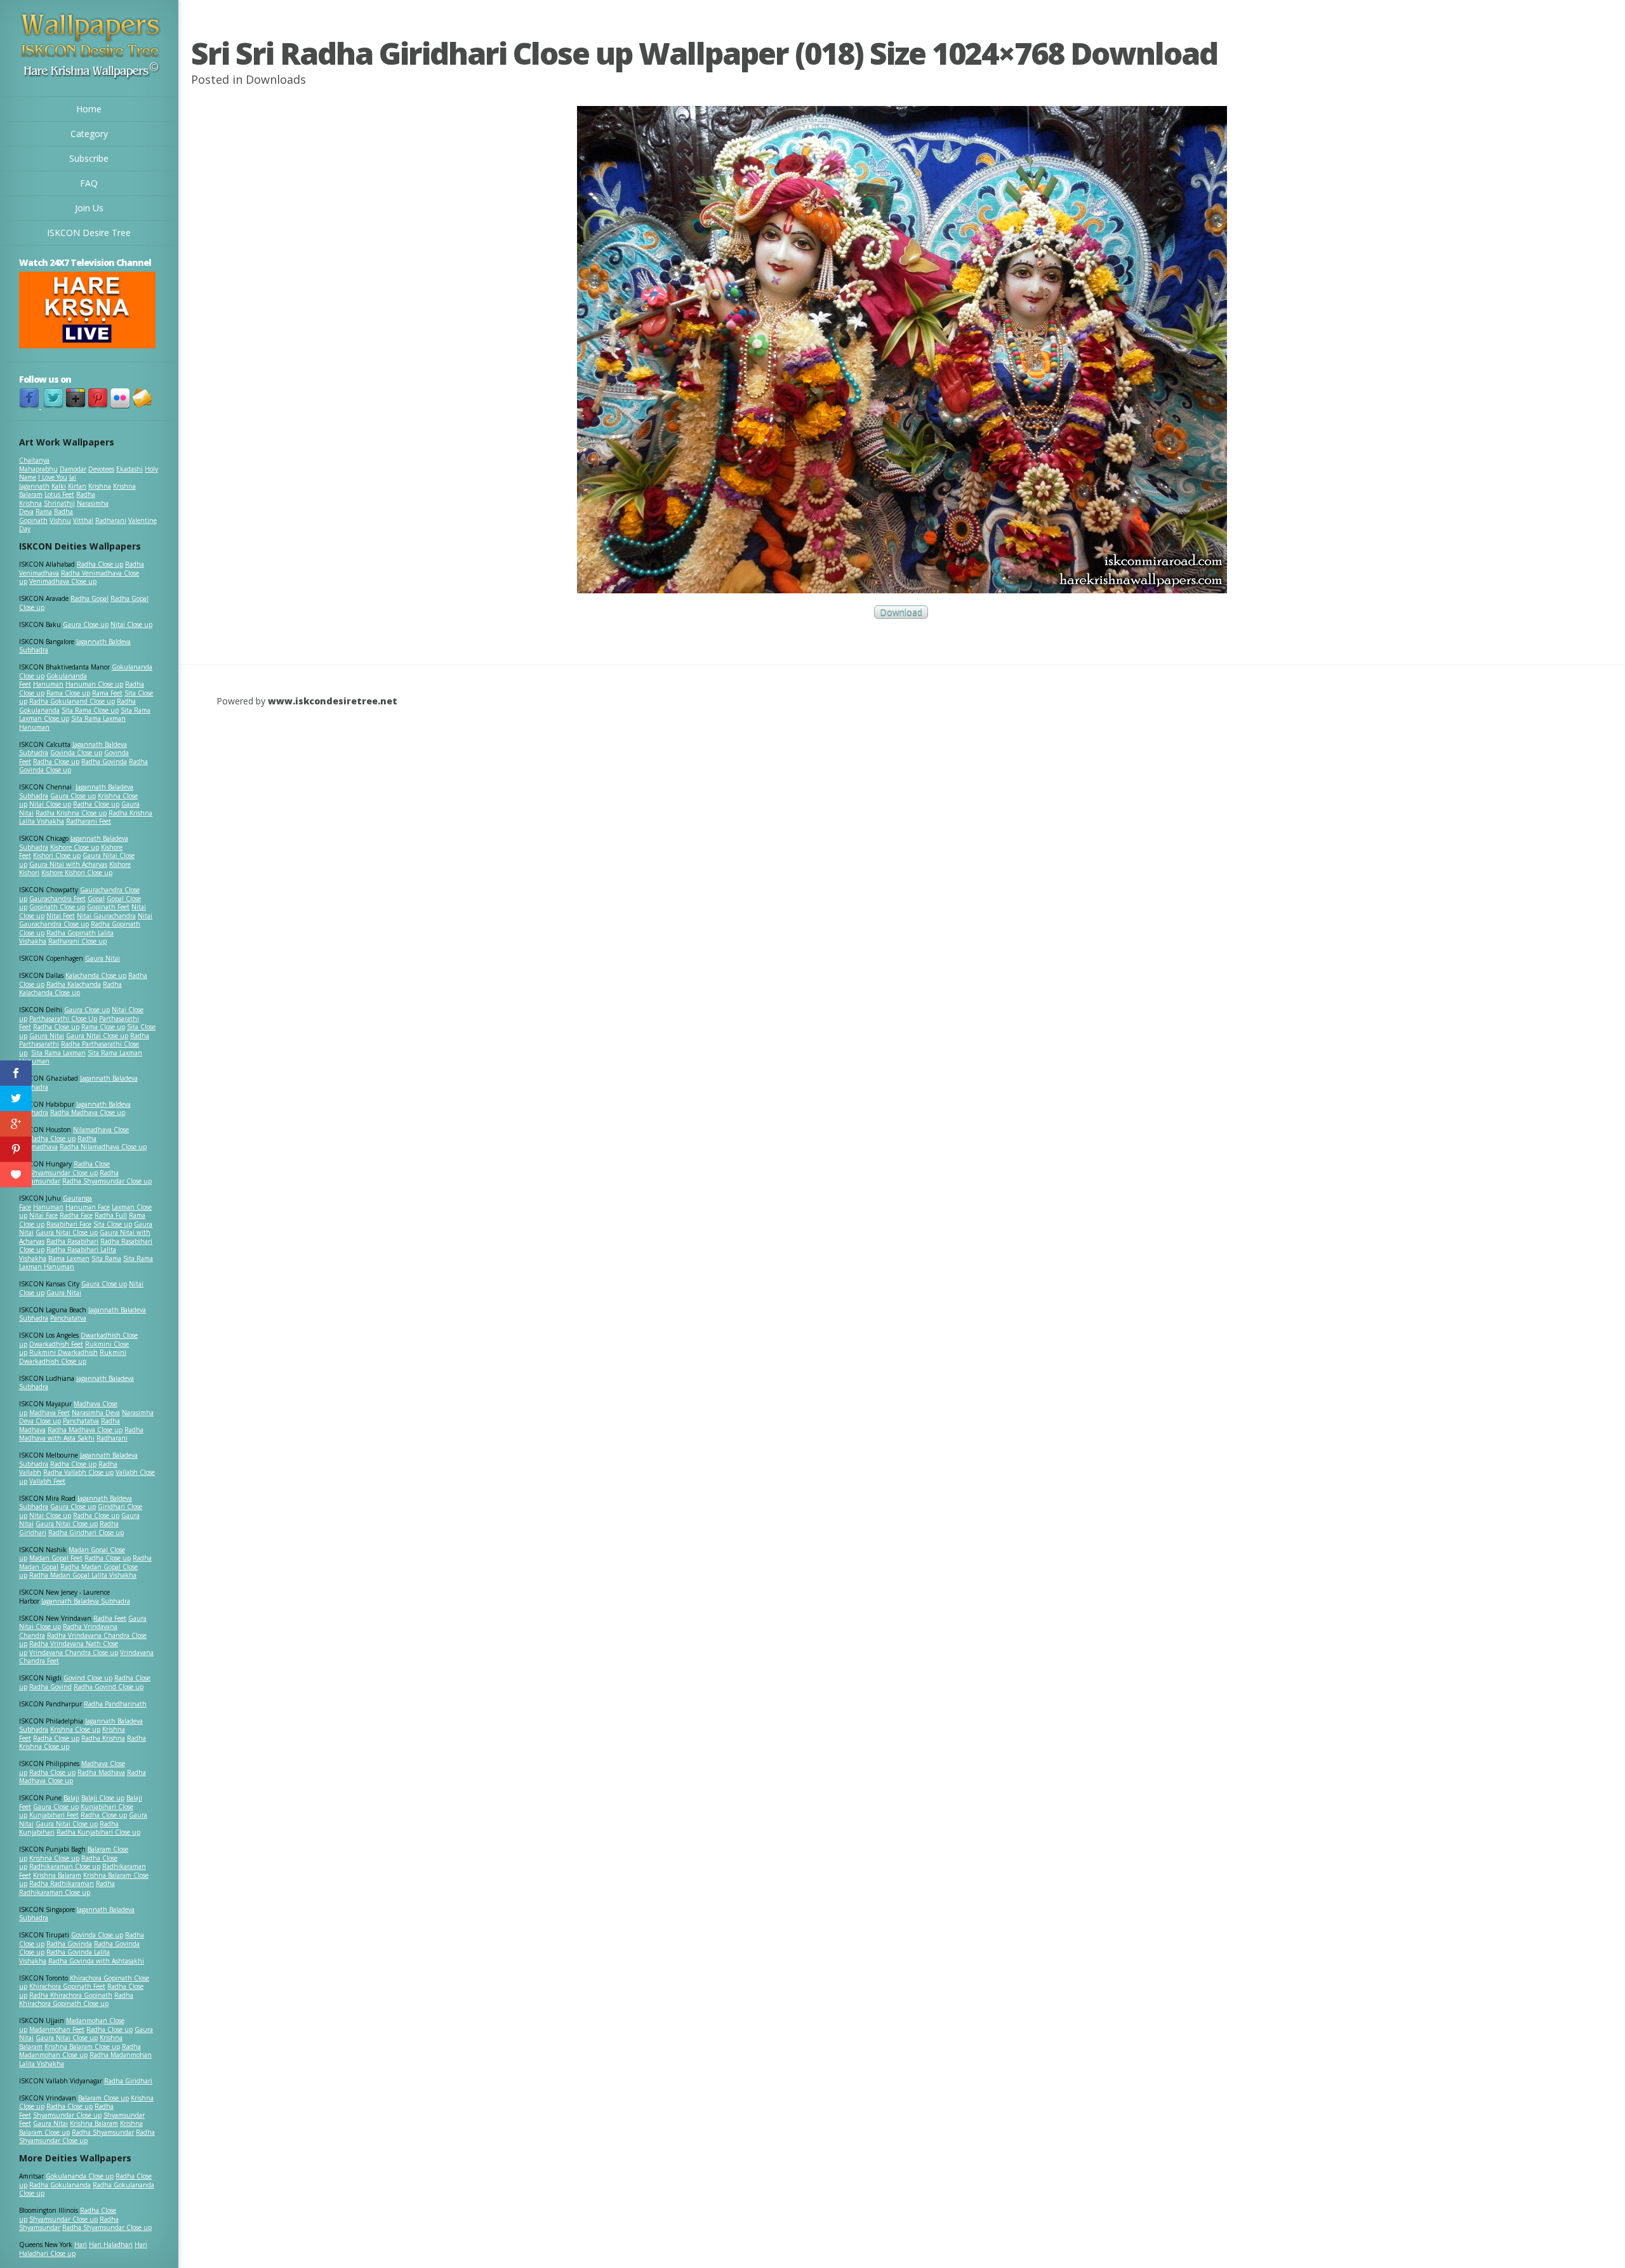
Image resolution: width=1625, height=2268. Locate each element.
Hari (81, 2245)
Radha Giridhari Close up (86, 1533)
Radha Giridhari (128, 2081)
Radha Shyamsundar (103, 2132)
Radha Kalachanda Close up (70, 989)
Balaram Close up (103, 2098)
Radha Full (111, 1215)
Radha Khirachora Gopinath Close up (76, 2000)
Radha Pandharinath (115, 1704)
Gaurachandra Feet (57, 899)
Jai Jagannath (48, 482)
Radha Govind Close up (109, 1687)
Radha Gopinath (46, 516)
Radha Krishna (103, 1738)
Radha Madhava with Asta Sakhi (81, 1434)
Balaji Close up (103, 1798)
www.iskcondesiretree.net (333, 701)
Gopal (96, 899)
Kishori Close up (57, 855)
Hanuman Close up (94, 684)
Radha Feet (110, 1618)
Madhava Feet (50, 1413)
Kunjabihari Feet (54, 1815)
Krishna (100, 486)
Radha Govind (50, 1687)
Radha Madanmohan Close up (80, 2051)
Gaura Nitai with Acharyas (68, 864)
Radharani (111, 520)
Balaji (71, 1798)
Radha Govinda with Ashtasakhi (96, 1961)
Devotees (101, 469)
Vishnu (60, 520)
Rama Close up (68, 693)
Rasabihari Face (69, 1224)
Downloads (276, 79)
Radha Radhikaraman (62, 1883)
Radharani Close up (77, 941)
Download (901, 612)
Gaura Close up (86, 624)
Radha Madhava (101, 1772)
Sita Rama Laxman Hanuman (72, 723)
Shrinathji (59, 503)
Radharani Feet (89, 821)
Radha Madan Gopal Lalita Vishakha (83, 1575)
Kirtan (77, 486)
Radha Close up (100, 564)
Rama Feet (107, 693)
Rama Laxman (69, 1258)
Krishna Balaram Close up (82, 2047)
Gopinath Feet (108, 907)
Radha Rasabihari (72, 1241)
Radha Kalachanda (74, 984)
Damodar (73, 469)
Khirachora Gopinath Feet (67, 1986)
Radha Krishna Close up (71, 813)
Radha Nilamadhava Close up (103, 1147)
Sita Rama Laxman (58, 1053)
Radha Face (76, 1215)
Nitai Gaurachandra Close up (86, 920)
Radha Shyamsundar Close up (107, 1181)
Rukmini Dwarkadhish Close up (73, 1357)
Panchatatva (68, 1318)
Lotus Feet (59, 494)
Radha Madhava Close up (88, 1112)
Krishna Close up (75, 1729)
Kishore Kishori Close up (77, 873)
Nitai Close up (131, 624)
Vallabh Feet (47, 1481)
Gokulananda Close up (80, 2176)
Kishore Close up (75, 847)
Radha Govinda (104, 761)
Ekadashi (129, 469)
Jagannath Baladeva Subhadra (76, 1383)
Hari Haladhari (111, 2245)
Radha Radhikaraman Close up (67, 1888)
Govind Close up (88, 1678)
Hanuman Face (88, 1207)
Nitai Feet (61, 916)
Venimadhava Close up (63, 581)
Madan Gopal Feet (56, 1558)
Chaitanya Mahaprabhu (38, 465)
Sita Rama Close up (90, 710)
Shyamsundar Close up (63, 1173)
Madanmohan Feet (57, 2029)
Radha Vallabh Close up (78, 1472)
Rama (44, 511)
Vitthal (83, 520)
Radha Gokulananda (60, 2185)
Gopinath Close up (57, 907)
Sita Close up (113, 1224)
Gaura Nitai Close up (97, 1036)
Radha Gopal (90, 598)
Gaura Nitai (103, 958)
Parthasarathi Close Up (63, 1019)
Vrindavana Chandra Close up (74, 1652)
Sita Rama (106, 1258)
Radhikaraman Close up (65, 1866)
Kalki (59, 486)
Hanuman (48, 684)
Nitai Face (43, 1215)
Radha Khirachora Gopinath (71, 1995)
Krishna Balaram (57, 1875)
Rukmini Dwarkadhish (63, 1352)
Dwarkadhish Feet (56, 1344)
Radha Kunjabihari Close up (98, 1832)
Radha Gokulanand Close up (72, 701)
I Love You (53, 477)
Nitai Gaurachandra (106, 916)
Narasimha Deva (96, 1413)
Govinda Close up (76, 753)
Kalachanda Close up (96, 975)
